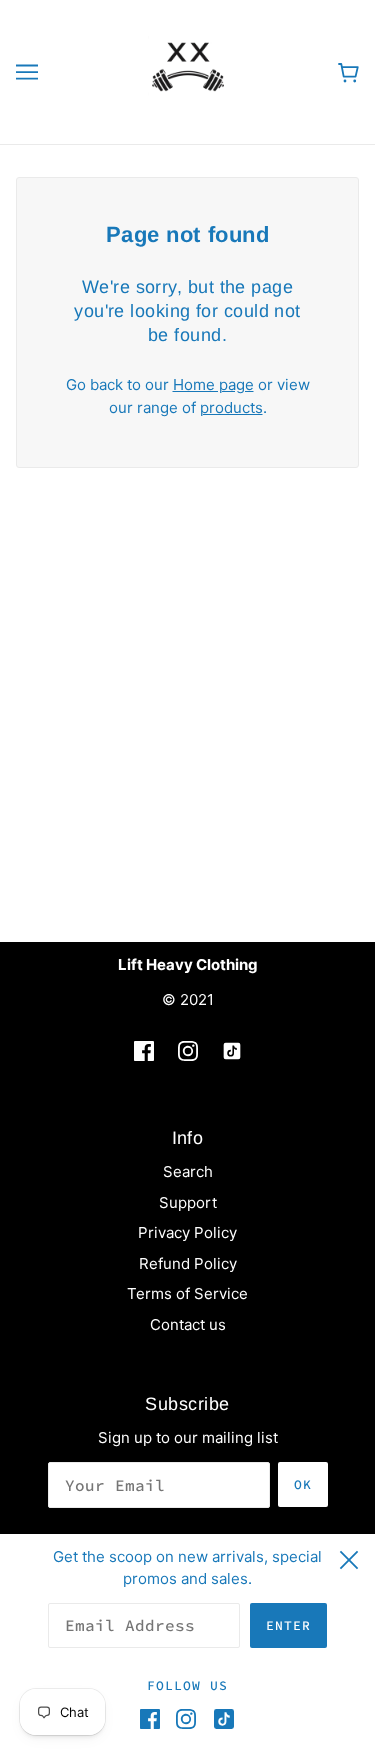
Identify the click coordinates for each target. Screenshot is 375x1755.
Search (188, 1171)
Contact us (188, 1324)
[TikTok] (220, 1719)
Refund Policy (188, 1263)
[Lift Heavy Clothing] (188, 70)
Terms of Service (187, 1293)
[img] (144, 1051)
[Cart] (348, 72)
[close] (349, 1557)
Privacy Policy (187, 1232)
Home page (213, 384)
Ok (303, 1484)
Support (188, 1202)
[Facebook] (154, 1719)
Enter (288, 1625)
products (231, 407)
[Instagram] (186, 1719)
